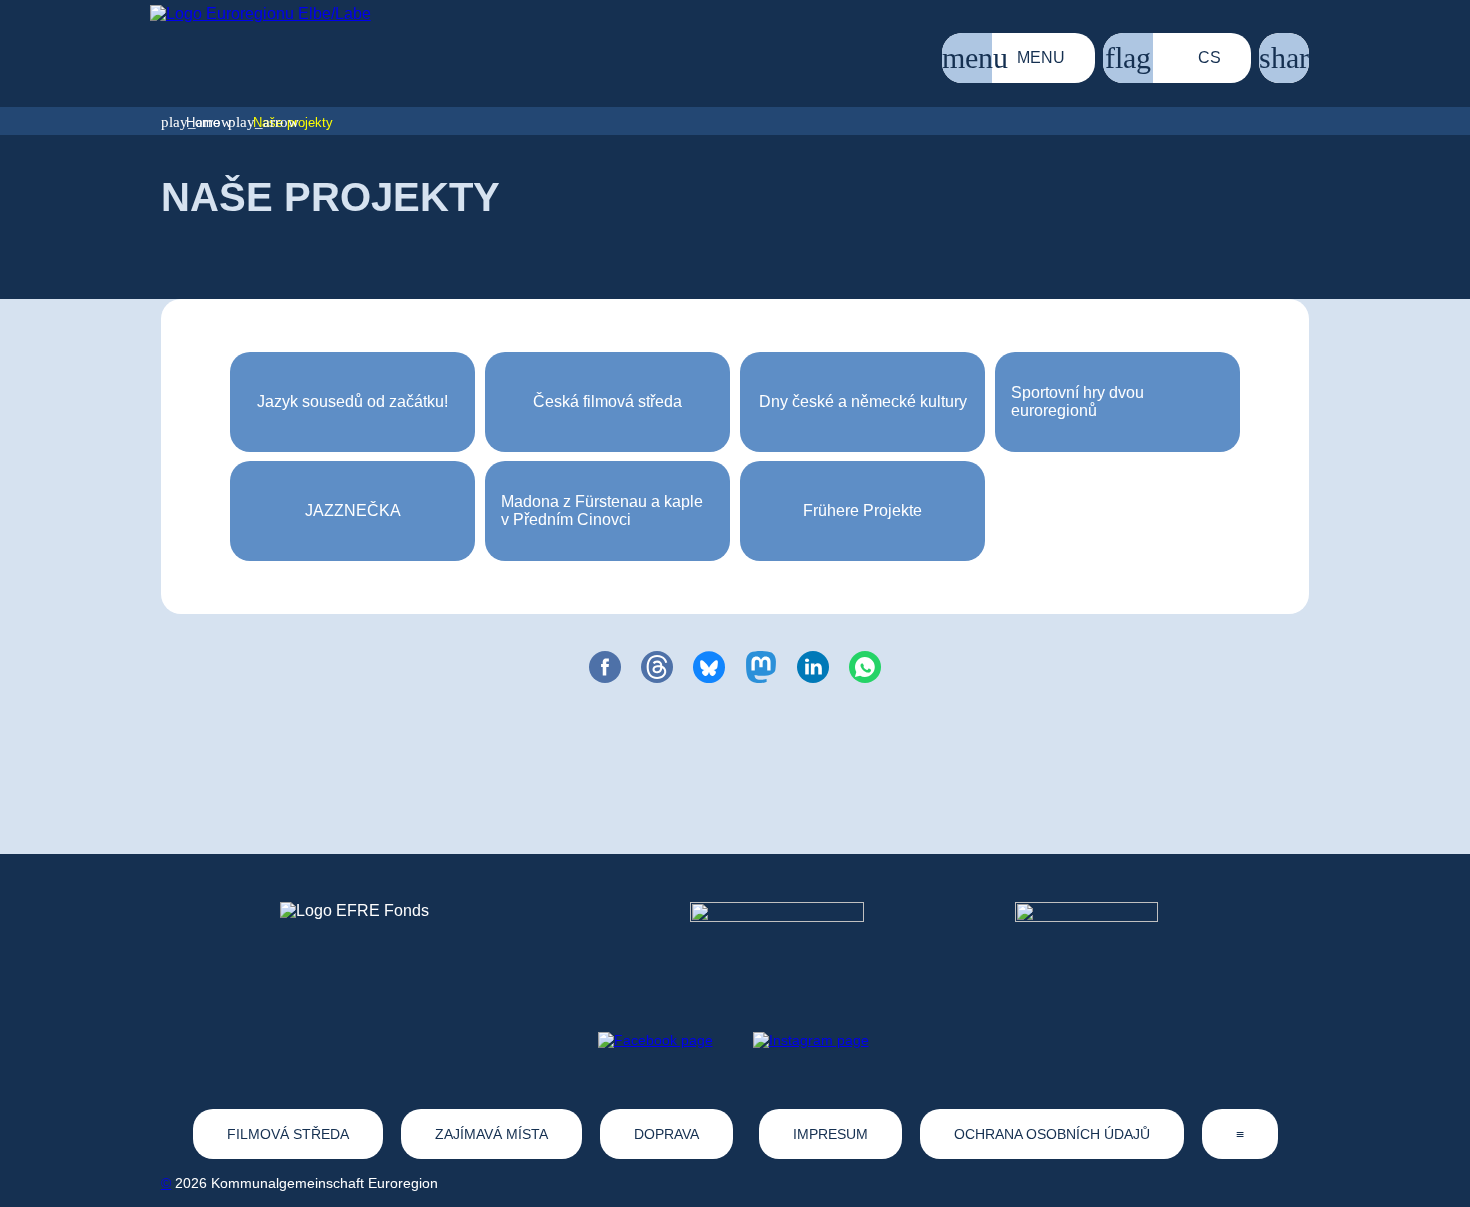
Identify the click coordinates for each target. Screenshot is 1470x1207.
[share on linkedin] (813, 667)
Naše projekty (293, 122)
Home (203, 122)
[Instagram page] (811, 1040)
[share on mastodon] (761, 667)
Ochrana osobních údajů (1052, 1134)
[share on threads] (657, 667)
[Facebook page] (655, 1040)
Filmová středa (288, 1134)
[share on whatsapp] (865, 667)
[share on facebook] (605, 667)
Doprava (666, 1134)
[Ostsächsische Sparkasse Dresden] (1102, 939)
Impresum (830, 1134)
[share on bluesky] (709, 667)
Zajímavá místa (491, 1134)
